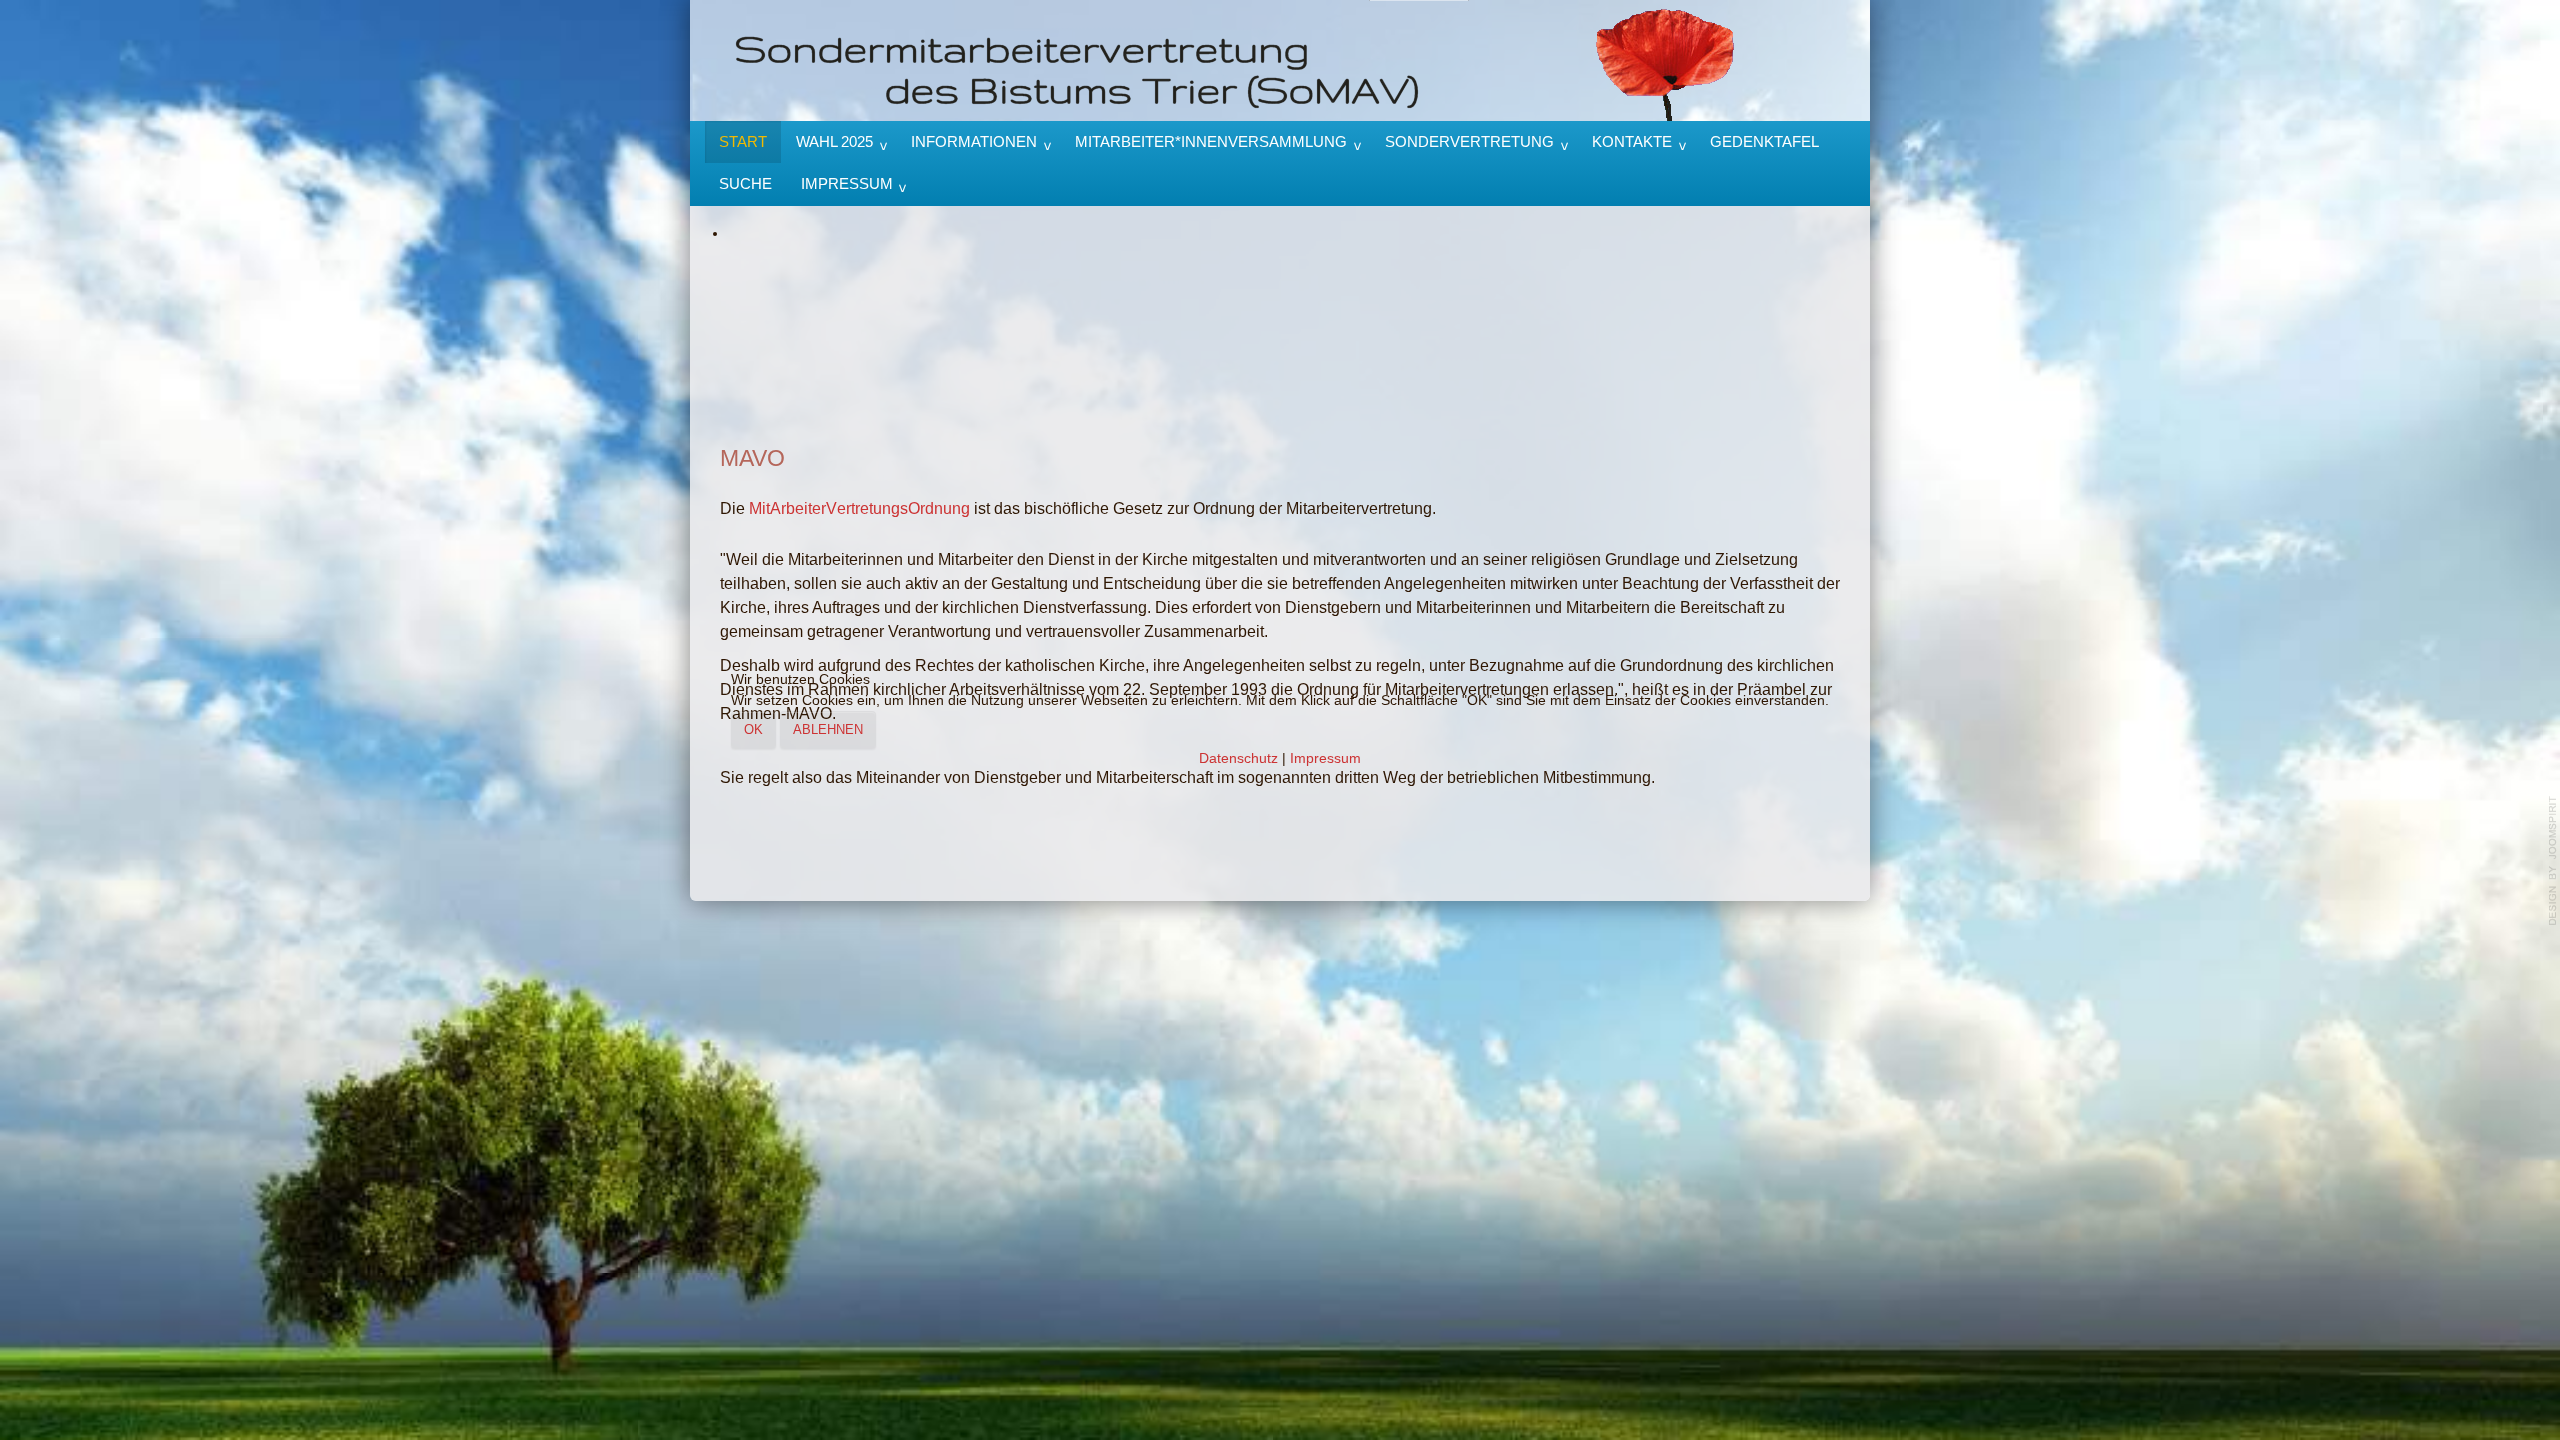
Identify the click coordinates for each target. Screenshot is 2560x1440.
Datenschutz (1238, 758)
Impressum (1325, 758)
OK (753, 729)
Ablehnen (828, 729)
